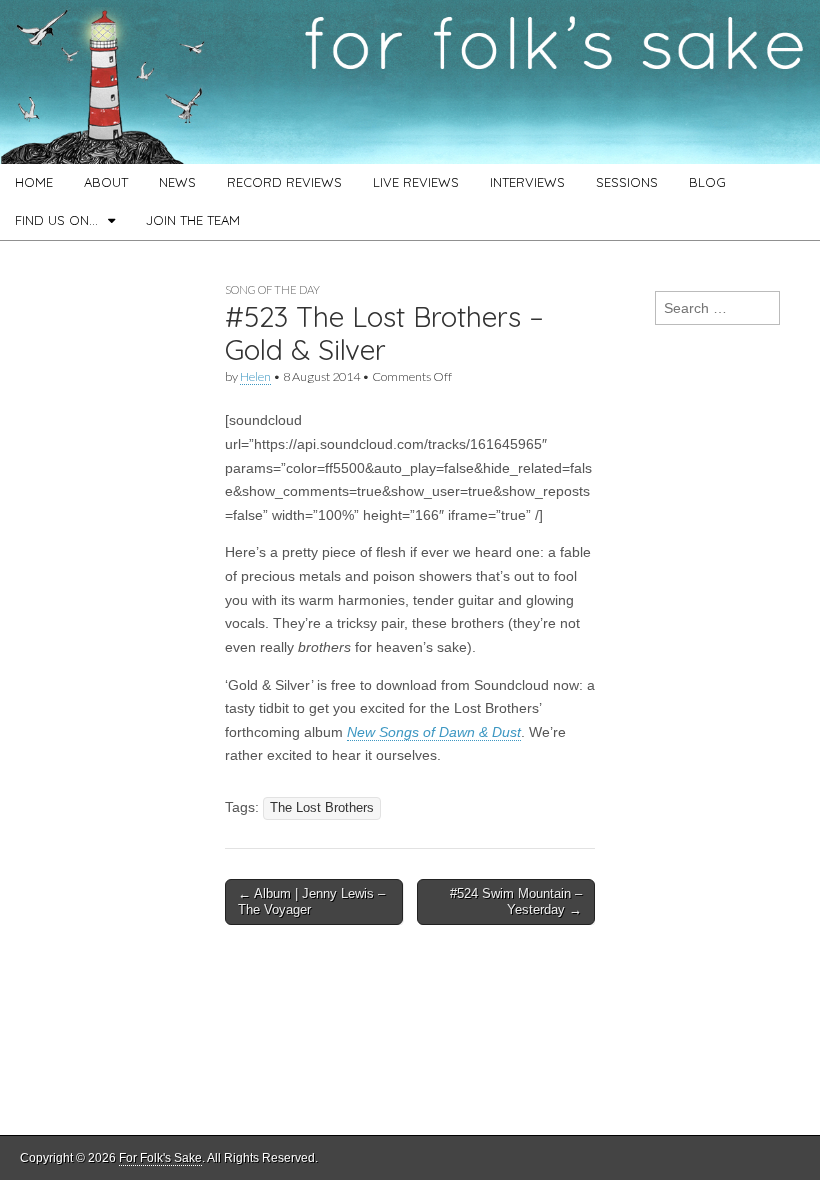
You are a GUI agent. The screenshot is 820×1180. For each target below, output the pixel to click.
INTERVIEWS (527, 182)
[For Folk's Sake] (410, 82)
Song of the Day (272, 289)
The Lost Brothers (322, 808)
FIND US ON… (56, 220)
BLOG (707, 182)
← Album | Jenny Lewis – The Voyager (311, 901)
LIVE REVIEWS (416, 182)
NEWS (177, 182)
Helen (255, 376)
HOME (34, 182)
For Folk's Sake (160, 1158)
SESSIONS (627, 182)
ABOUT (106, 182)
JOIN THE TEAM (193, 220)
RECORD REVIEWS (284, 182)
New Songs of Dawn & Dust (434, 732)
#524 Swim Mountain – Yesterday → (516, 901)
